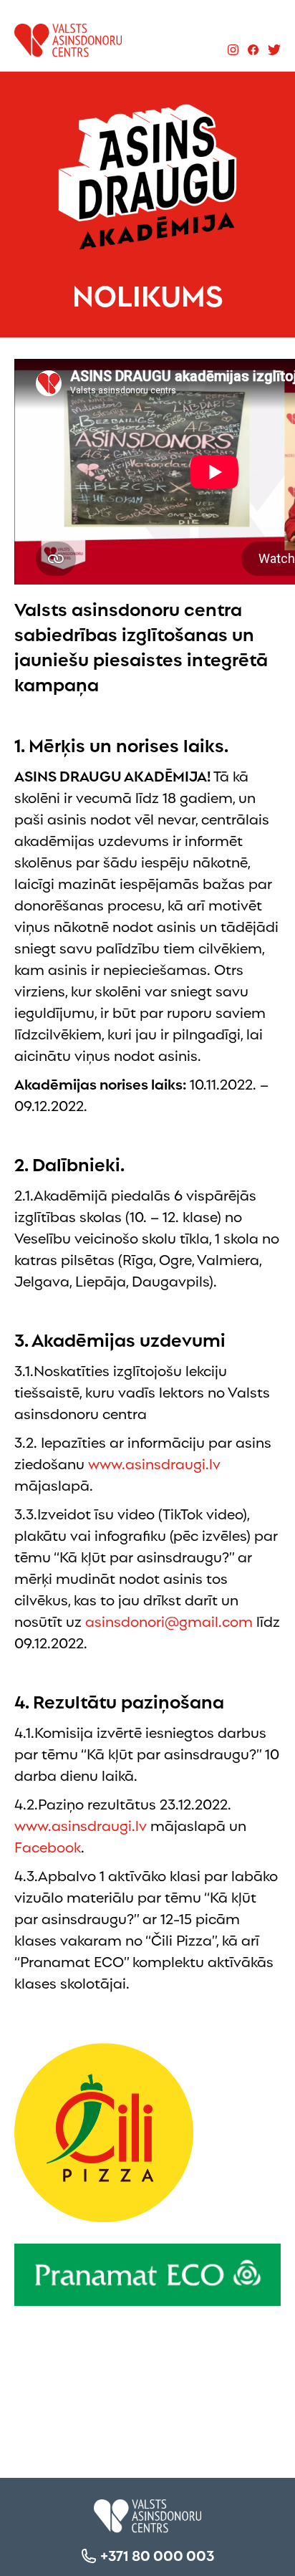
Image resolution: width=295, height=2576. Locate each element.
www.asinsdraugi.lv (154, 1463)
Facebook (48, 1846)
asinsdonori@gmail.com (169, 1620)
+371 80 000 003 (157, 2555)
